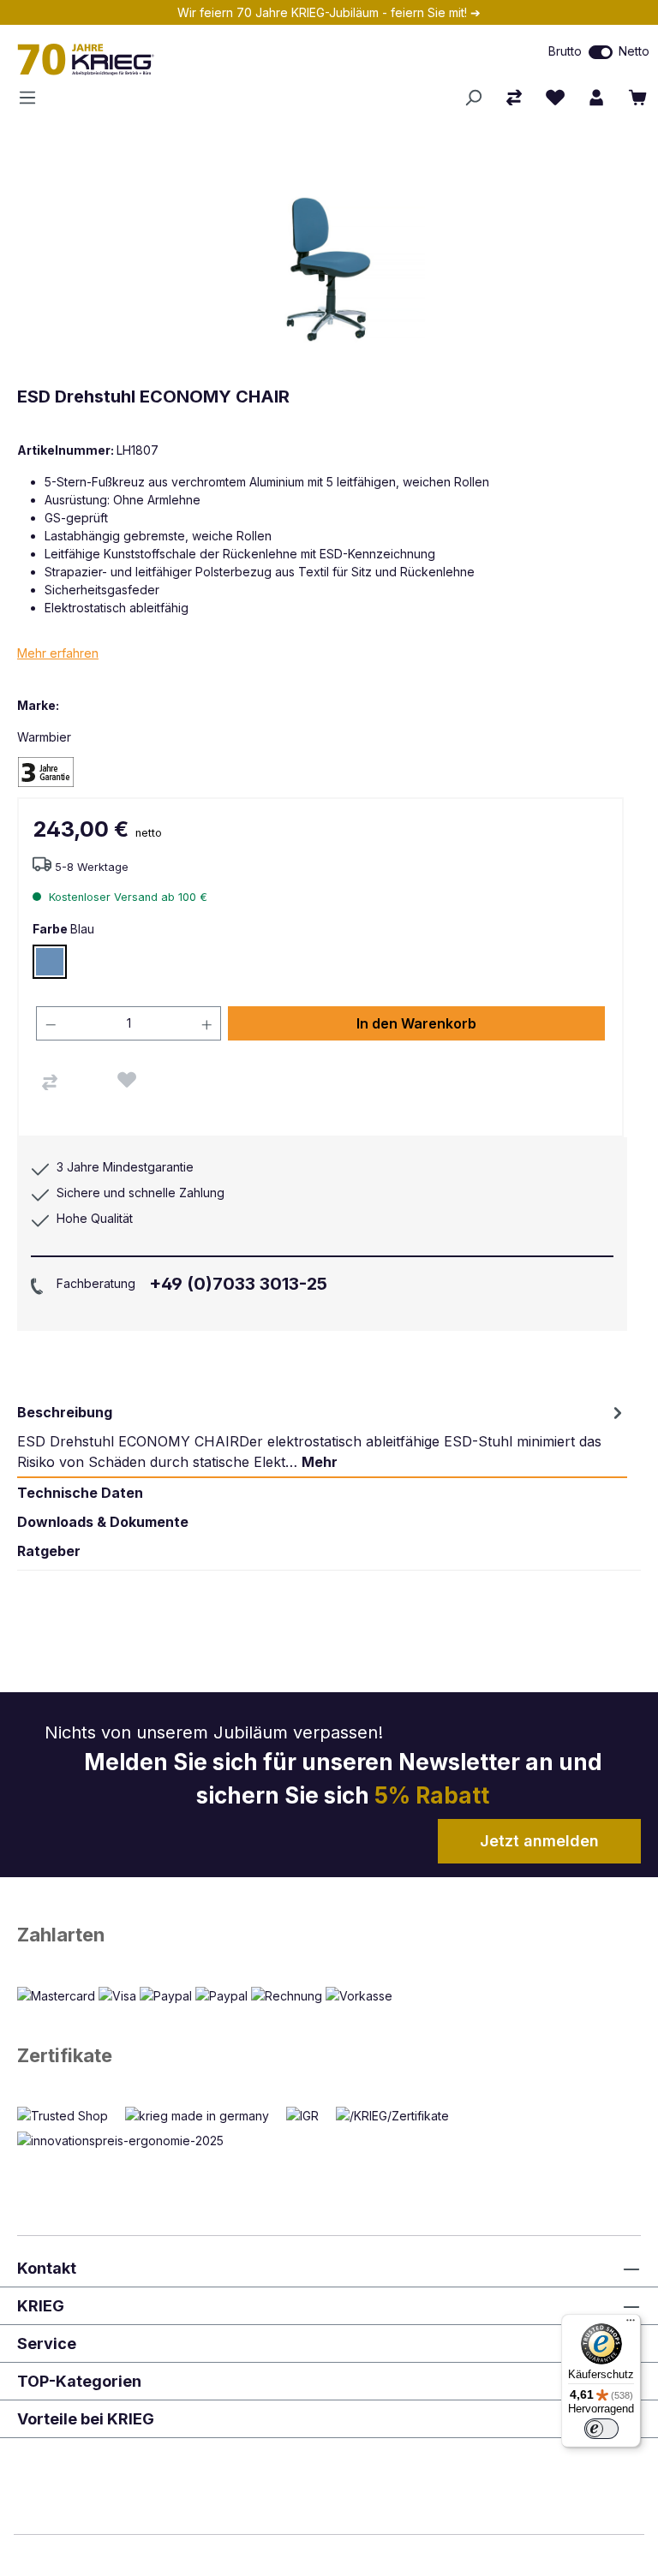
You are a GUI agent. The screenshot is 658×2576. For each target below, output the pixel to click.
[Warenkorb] (637, 98)
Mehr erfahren (58, 653)
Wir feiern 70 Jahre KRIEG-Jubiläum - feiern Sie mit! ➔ (329, 12)
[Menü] (33, 98)
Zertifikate (65, 2055)
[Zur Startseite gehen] (192, 59)
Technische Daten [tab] (80, 1493)
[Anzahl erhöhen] (207, 1023)
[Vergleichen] (50, 1082)
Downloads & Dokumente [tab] (103, 1522)
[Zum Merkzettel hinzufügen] (127, 1080)
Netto (634, 51)
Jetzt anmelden (539, 1841)
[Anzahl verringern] (51, 1023)
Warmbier (44, 737)
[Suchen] (473, 98)
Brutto (565, 51)
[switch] (601, 52)
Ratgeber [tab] (49, 1551)
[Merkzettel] (555, 98)
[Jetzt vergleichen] (514, 98)
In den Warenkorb (416, 1023)
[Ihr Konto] (596, 98)
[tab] (322, 1437)
